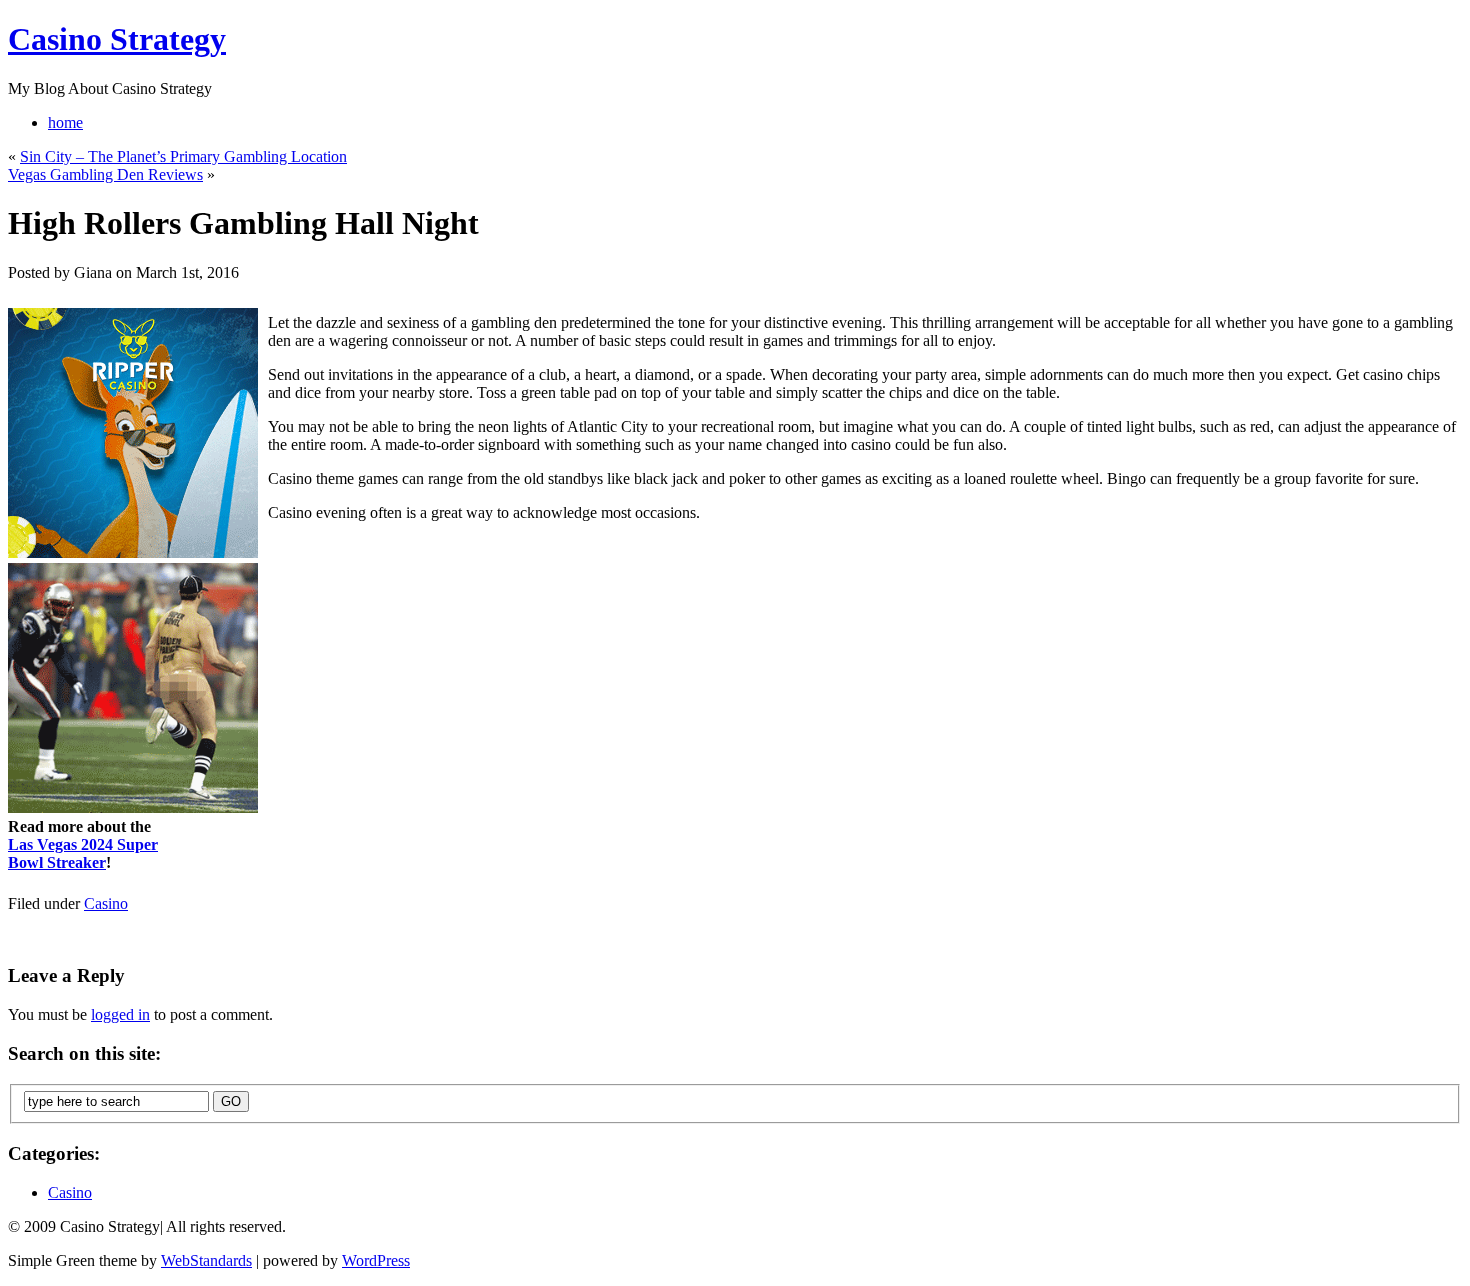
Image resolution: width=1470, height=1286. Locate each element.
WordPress (376, 1260)
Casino (106, 903)
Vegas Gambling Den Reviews (105, 174)
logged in (120, 1014)
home (65, 122)
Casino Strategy (117, 39)
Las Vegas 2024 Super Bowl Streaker (83, 853)
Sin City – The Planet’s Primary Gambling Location (183, 156)
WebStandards (206, 1260)
